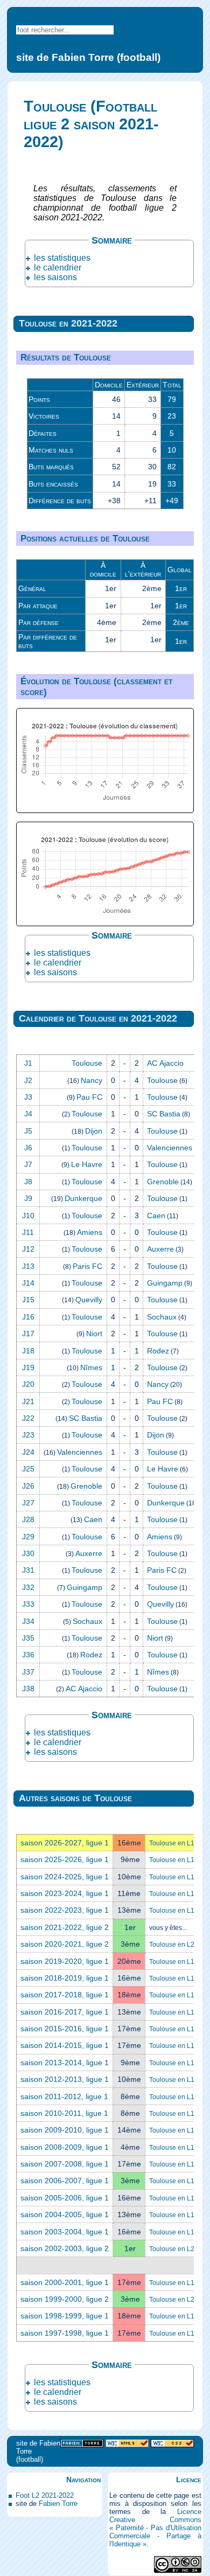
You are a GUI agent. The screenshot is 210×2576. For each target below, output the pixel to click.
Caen (156, 1216)
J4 (28, 1114)
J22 (28, 1418)
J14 (28, 1283)
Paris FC (87, 1266)
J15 (28, 1300)
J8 (28, 1182)
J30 (28, 1553)
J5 (28, 1131)
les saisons (55, 277)
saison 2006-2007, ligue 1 (65, 2181)
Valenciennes (170, 1148)
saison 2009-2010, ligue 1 (65, 2130)
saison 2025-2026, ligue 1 (65, 1859)
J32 (28, 1587)
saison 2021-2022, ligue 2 (65, 1927)
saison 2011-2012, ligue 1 (64, 2096)
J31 (28, 1570)
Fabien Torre (58, 2504)
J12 (28, 1249)
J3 (28, 1097)
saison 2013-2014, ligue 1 (65, 2063)
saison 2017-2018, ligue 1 (65, 1995)
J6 (28, 1148)
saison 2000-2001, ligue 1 (65, 2282)
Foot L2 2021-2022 (45, 2495)
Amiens (90, 1232)
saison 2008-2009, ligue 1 (65, 2147)
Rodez (158, 1351)
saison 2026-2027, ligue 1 (65, 1843)
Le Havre (87, 1164)
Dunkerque (83, 1198)
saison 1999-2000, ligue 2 (65, 2299)
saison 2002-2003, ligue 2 (65, 2248)
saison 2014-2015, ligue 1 (65, 2045)
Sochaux (162, 1317)
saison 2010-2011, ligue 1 (64, 2113)
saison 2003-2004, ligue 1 (65, 2232)
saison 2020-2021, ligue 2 (65, 1944)
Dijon (94, 1131)
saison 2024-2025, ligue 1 (65, 1877)
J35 (28, 1638)
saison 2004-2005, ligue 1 (65, 2214)
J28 (28, 1519)
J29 (28, 1537)
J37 (28, 1672)
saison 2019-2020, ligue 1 (65, 1961)
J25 (28, 1469)
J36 (28, 1655)
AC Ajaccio (165, 1063)
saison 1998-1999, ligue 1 (65, 2316)
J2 (28, 1080)
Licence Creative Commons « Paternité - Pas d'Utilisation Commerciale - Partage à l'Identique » (155, 2528)
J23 (28, 1435)
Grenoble (163, 1182)
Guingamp (165, 1283)
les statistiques (62, 258)
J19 (28, 1367)
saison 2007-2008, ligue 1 (65, 2164)
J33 (28, 1604)
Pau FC (89, 1097)
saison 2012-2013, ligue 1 (65, 2079)
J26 (28, 1486)
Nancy (92, 1080)
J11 (28, 1232)
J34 (28, 1621)
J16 (28, 1317)
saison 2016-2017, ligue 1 (65, 2012)
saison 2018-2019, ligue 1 (65, 1978)
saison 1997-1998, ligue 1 (65, 2333)
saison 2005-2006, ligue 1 (65, 2198)
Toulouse (87, 1063)
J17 (28, 1334)
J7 (28, 1164)
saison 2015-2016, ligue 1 (65, 2029)
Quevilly (89, 1300)
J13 (28, 1266)
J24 (28, 1452)
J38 (28, 1689)
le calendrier (58, 268)
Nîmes (91, 1367)
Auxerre (160, 1249)
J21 (28, 1401)
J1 (28, 1063)
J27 (28, 1503)
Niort (94, 1334)
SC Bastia (164, 1114)
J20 (28, 1384)
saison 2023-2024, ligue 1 (65, 1893)
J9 (28, 1198)
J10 (28, 1216)
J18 (28, 1351)
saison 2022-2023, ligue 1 (65, 1910)
